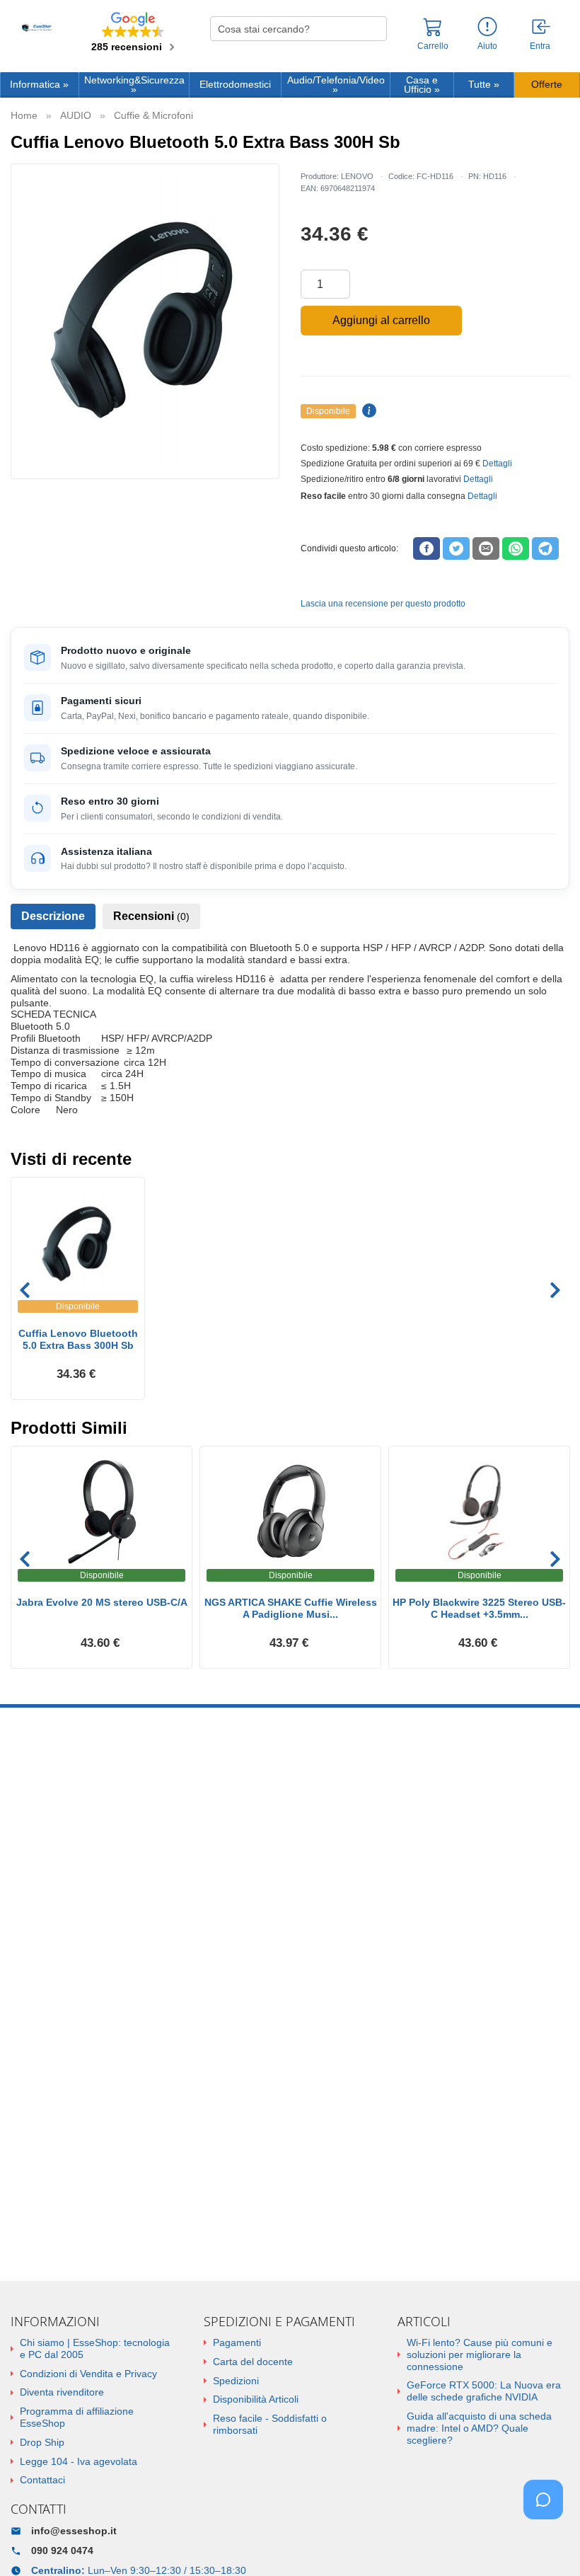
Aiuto (487, 46)
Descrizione (53, 916)
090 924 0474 (62, 2551)
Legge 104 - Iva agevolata (79, 2461)
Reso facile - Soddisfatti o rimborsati (270, 2424)
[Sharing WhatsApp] (516, 548)
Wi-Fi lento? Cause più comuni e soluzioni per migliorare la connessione (480, 2354)
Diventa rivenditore (62, 2392)
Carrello (433, 46)
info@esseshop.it (74, 2531)
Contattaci (42, 2480)
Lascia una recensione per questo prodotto (383, 604)
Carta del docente (253, 2362)
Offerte (547, 85)
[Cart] (433, 33)
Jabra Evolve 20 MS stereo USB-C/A (102, 1602)
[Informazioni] (487, 27)
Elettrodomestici (235, 85)
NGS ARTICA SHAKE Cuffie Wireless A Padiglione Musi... (291, 1608)
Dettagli (497, 464)
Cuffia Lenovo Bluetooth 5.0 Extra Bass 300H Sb (78, 1339)
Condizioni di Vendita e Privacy (88, 2374)
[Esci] (542, 28)
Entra (540, 46)
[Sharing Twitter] (456, 548)
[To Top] (547, 2543)
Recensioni (151, 916)
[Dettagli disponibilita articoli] (367, 411)
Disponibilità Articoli (256, 2399)
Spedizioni (236, 2381)
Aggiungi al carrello (381, 320)
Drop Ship (42, 2442)
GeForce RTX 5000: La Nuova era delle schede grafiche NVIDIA (484, 2391)
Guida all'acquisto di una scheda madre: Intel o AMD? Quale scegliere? (479, 2428)
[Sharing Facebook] (427, 548)
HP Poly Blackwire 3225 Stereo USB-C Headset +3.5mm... (479, 1608)
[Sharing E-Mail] (486, 548)
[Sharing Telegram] (545, 548)
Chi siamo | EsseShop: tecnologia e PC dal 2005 (95, 2348)
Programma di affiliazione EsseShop (77, 2417)
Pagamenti (237, 2342)
